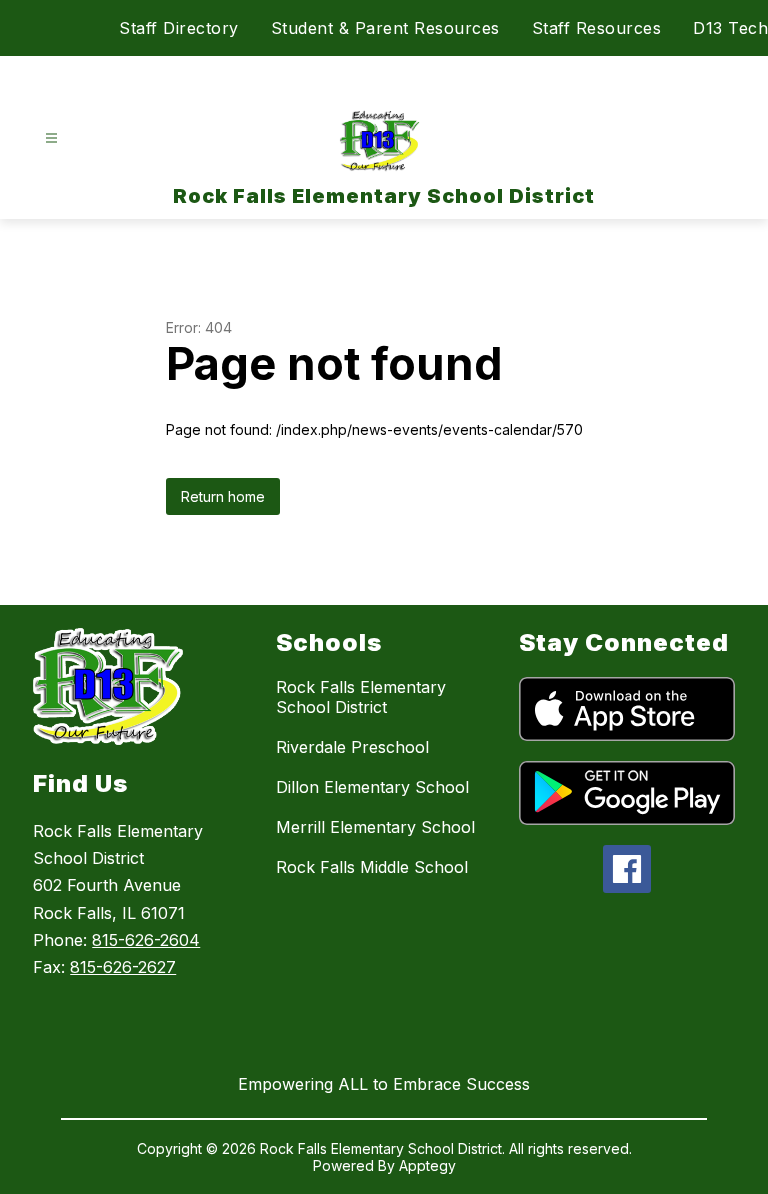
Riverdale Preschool (352, 747)
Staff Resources (597, 28)
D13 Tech (730, 28)
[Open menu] (51, 138)
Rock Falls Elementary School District (361, 697)
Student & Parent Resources (385, 28)
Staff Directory (179, 28)
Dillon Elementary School (372, 787)
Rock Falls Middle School (372, 867)
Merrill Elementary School (375, 827)
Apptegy (427, 1165)
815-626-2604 (146, 940)
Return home (223, 496)
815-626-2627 (123, 967)
